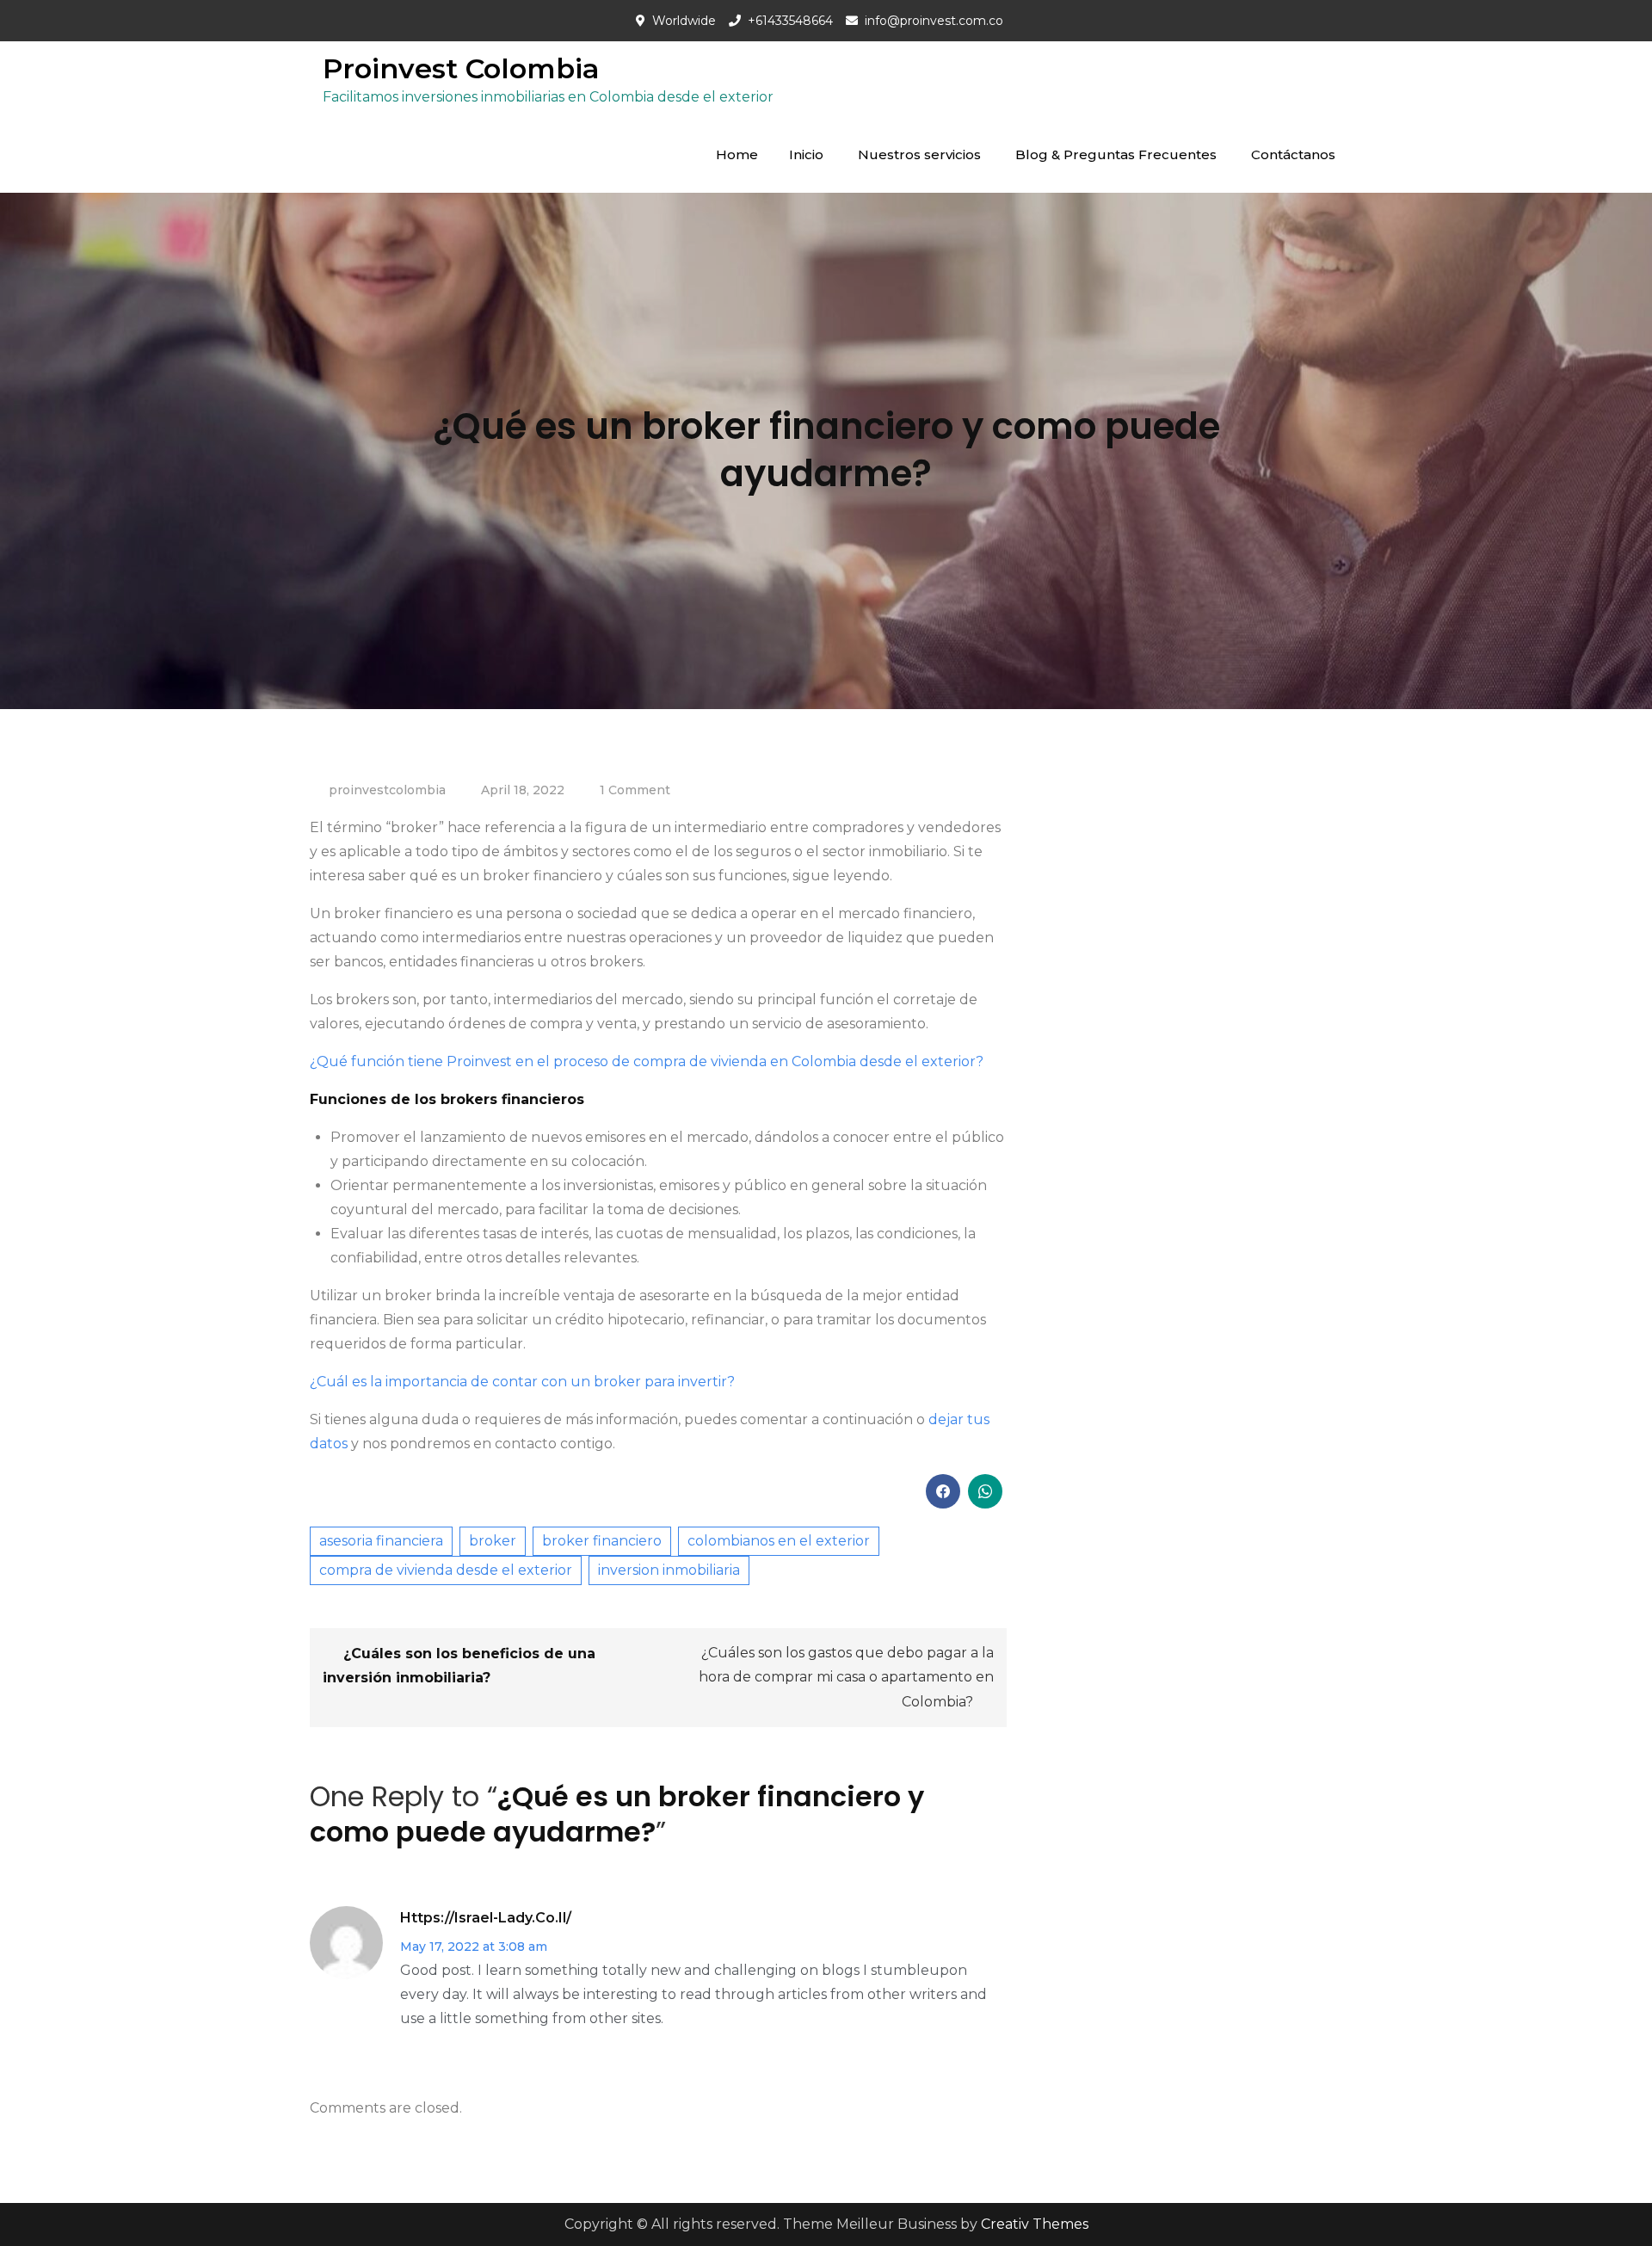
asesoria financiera (381, 1541)
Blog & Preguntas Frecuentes (1116, 154)
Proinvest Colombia (461, 68)
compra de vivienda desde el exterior (446, 1570)
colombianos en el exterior (779, 1541)
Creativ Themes (1035, 2224)
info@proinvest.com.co (934, 21)
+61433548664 (790, 21)
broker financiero (602, 1541)
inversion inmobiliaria (669, 1570)
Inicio (806, 154)
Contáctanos (1293, 154)
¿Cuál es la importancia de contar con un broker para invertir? (522, 1382)
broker (493, 1541)
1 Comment (635, 790)
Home (737, 154)
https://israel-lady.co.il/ (486, 1918)
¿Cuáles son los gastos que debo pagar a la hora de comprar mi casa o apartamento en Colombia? (846, 1677)
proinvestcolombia (387, 790)
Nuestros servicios (919, 154)
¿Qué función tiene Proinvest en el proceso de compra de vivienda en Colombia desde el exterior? (647, 1061)
